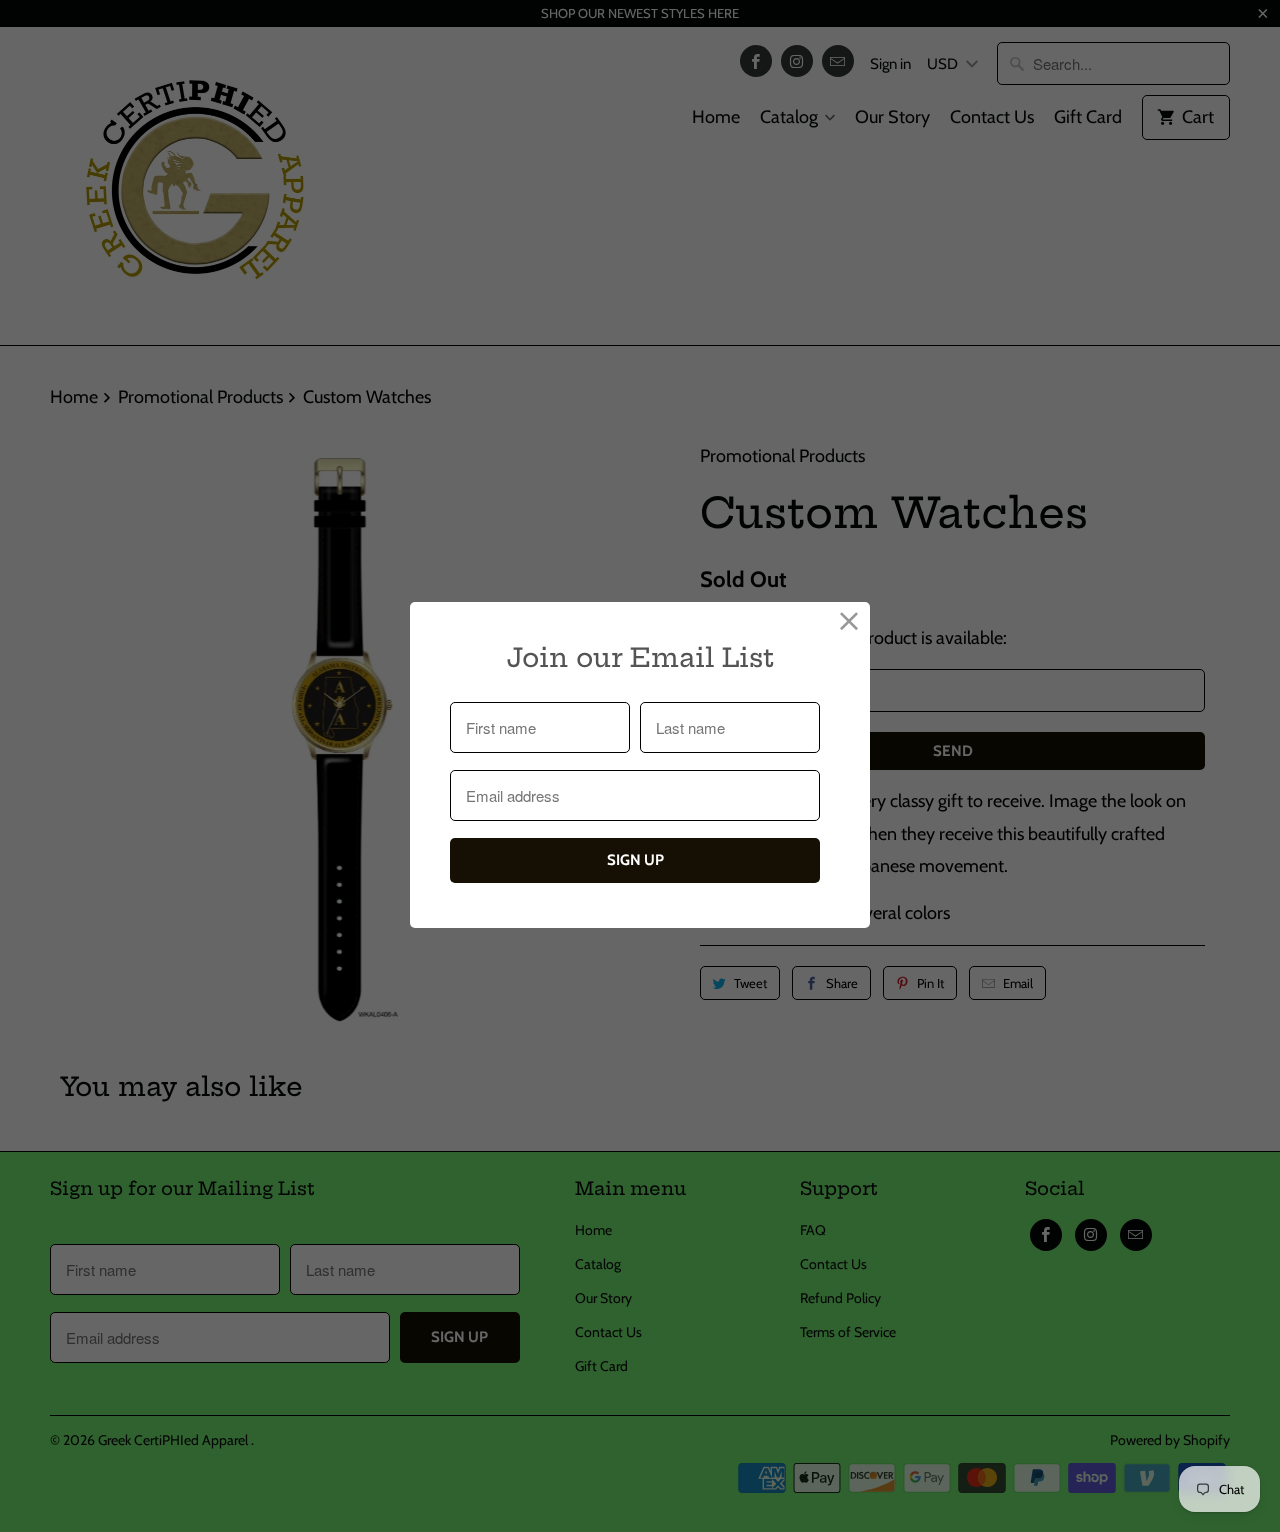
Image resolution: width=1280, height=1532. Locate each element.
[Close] (849, 622)
